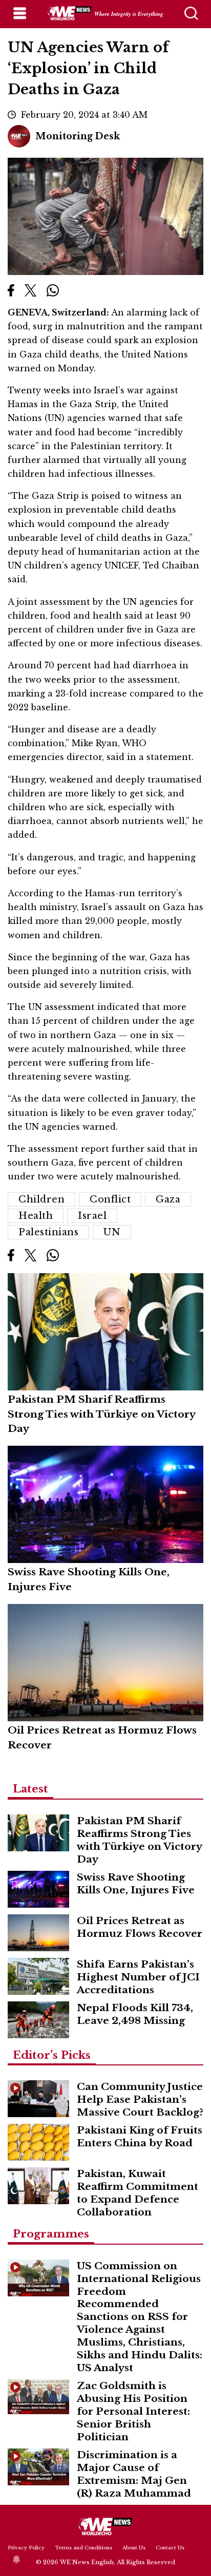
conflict (110, 1199)
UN (112, 1232)
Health (36, 1216)
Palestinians (48, 1232)
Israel (92, 1216)
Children (41, 1199)
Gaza (168, 1199)
